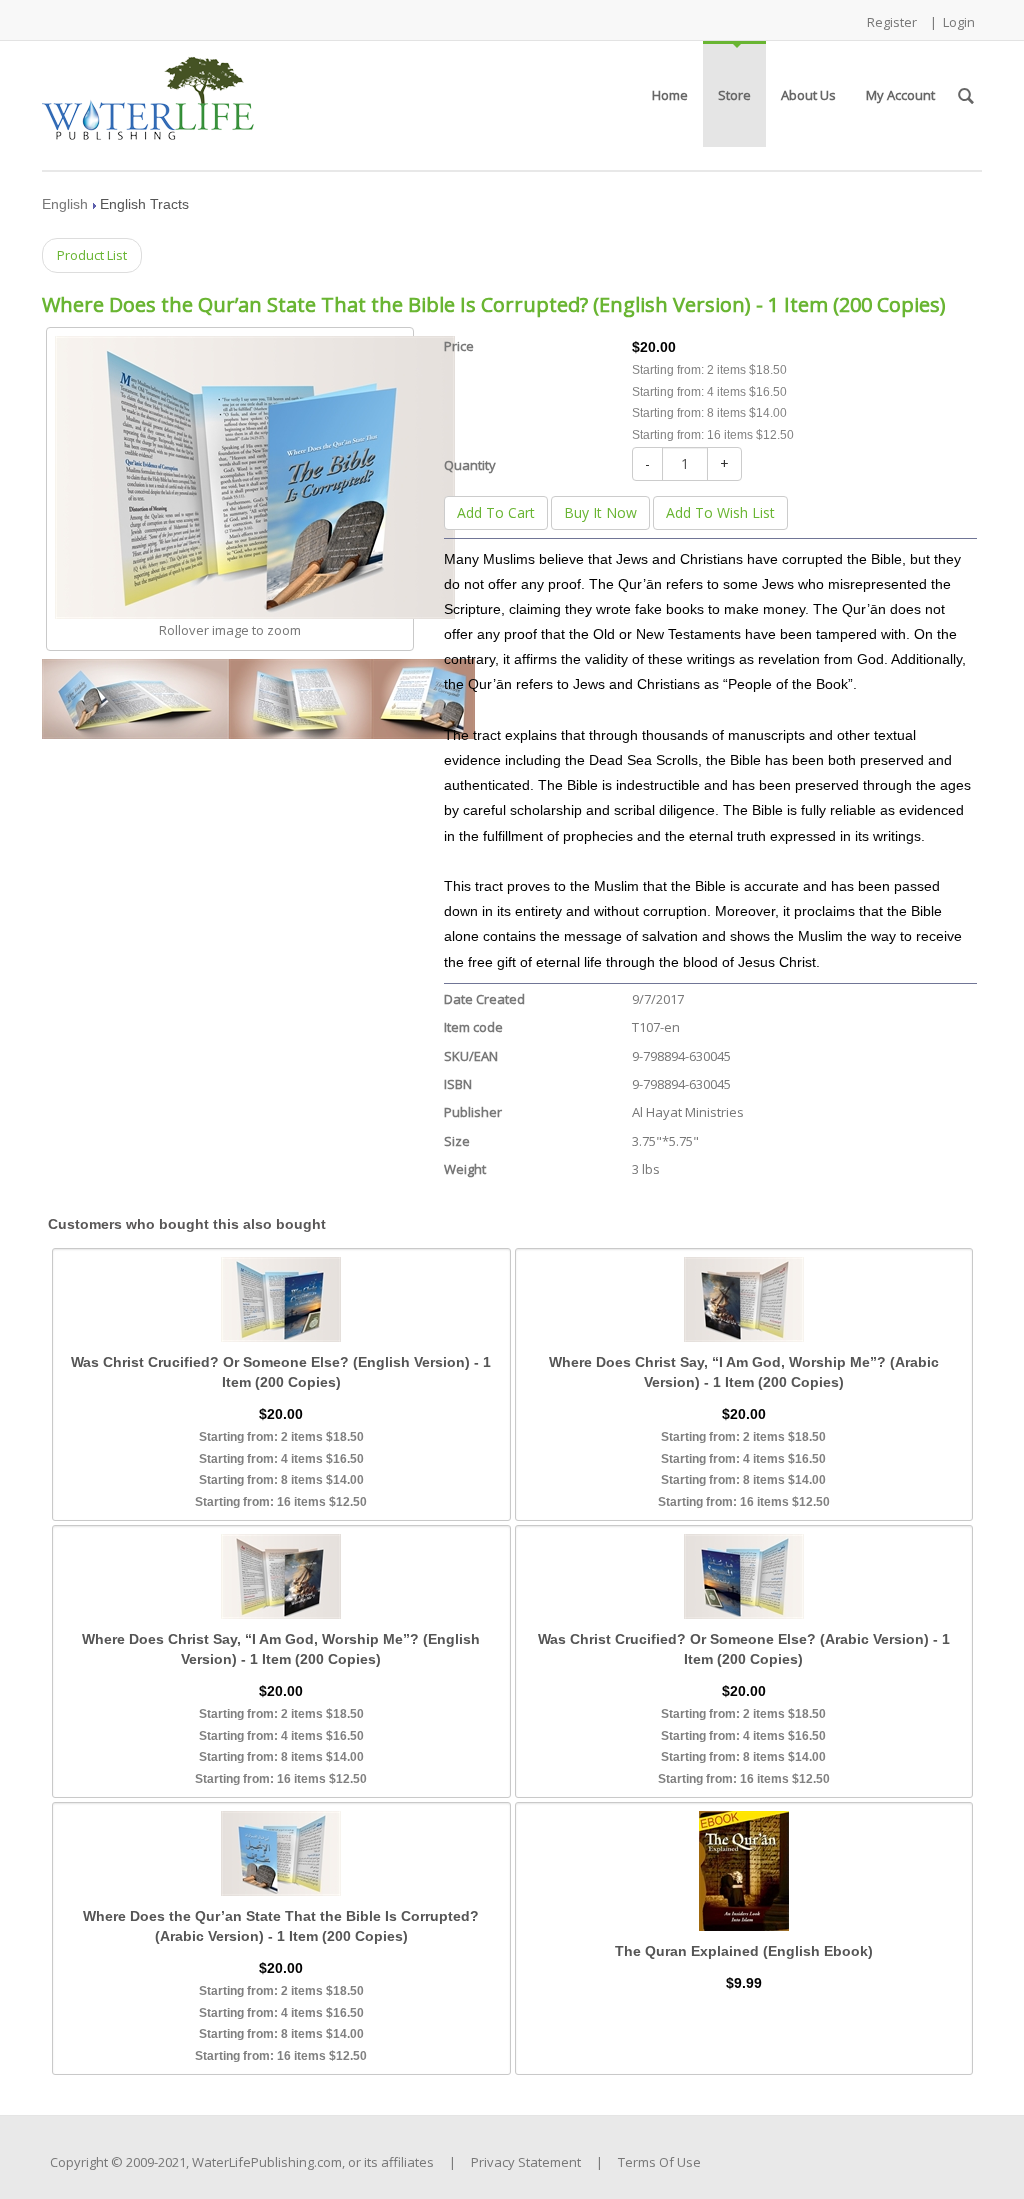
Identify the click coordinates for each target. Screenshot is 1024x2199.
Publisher (473, 1112)
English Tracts (144, 204)
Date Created (484, 999)
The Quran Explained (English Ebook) (744, 1951)
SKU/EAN (471, 1056)
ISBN (458, 1084)
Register (892, 22)
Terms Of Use (659, 2162)
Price (459, 346)
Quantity (470, 465)
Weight (465, 1169)
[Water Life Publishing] (148, 92)
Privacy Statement (526, 2162)
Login (959, 22)
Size (457, 1141)
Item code (473, 1027)
